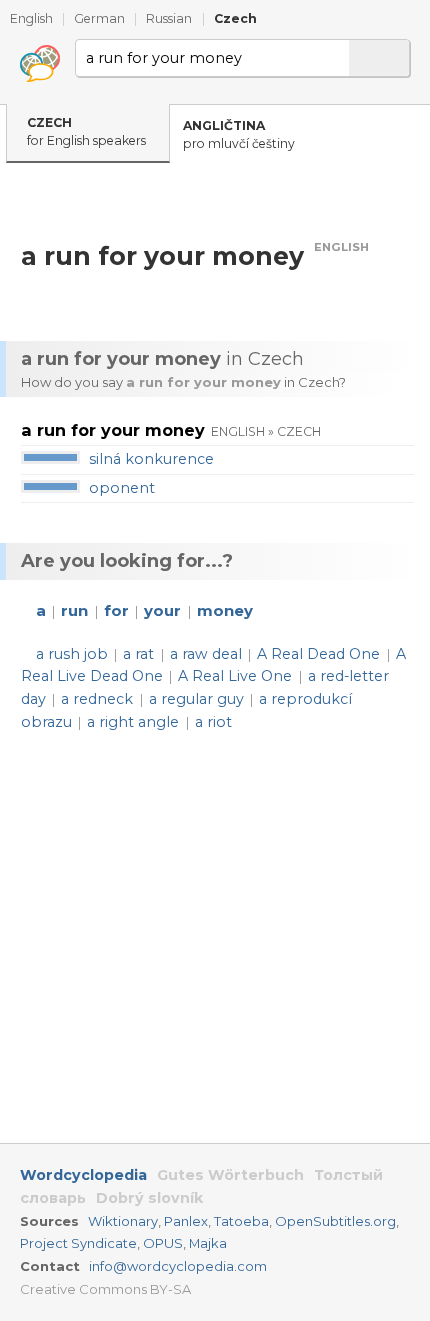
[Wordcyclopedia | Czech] (40, 64)
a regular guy (196, 699)
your (162, 611)
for (116, 611)
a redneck (97, 699)
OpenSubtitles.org (335, 1221)
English (31, 18)
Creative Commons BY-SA (105, 1289)
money (225, 611)
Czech (235, 18)
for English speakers (86, 132)
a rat (138, 654)
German (99, 18)
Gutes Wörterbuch (230, 1175)
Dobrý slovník (149, 1198)
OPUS (163, 1243)
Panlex (186, 1221)
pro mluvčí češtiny (239, 135)
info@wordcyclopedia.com (178, 1266)
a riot (213, 722)
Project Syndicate (78, 1243)
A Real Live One (235, 676)
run (74, 611)
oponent (122, 488)
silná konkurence (151, 459)
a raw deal (206, 654)
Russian (169, 18)
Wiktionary (123, 1221)
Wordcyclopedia (83, 1175)
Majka (208, 1243)
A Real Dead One (318, 654)
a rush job (72, 654)
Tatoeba (241, 1221)
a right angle (133, 722)
